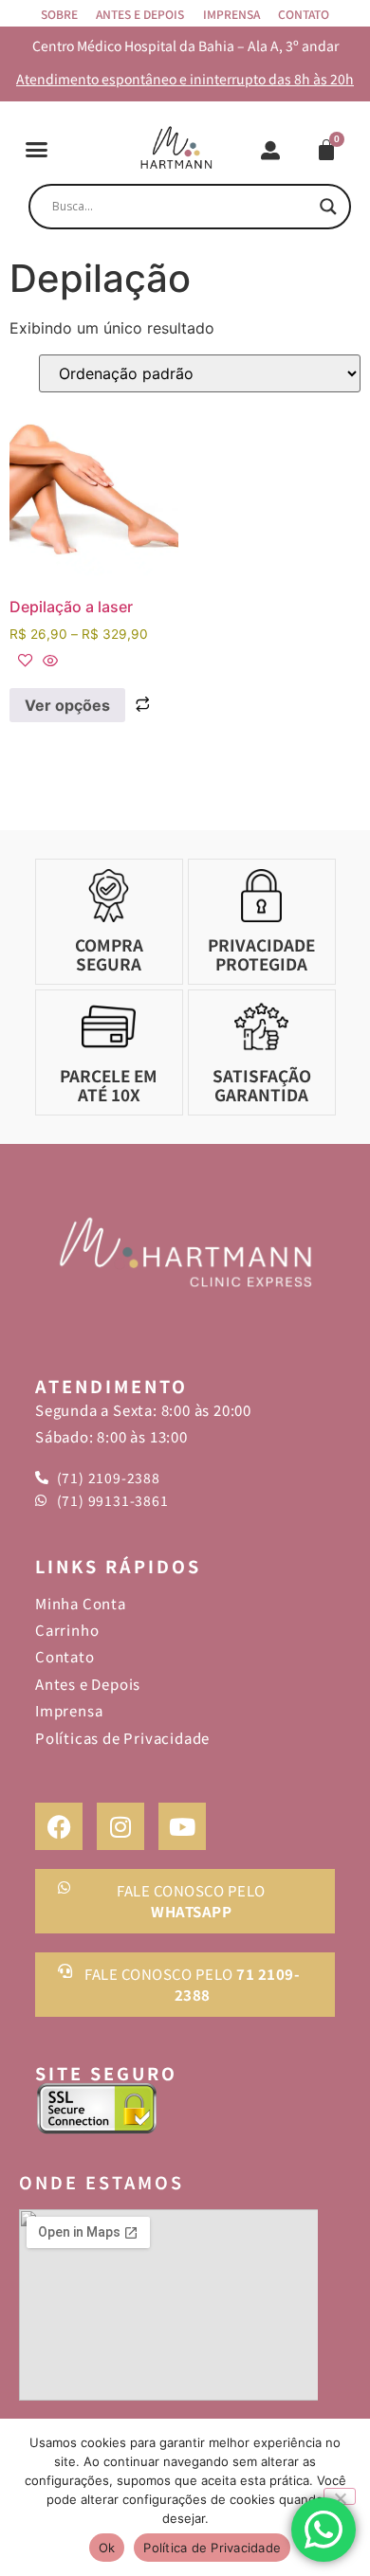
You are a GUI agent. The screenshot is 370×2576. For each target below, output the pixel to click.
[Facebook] (59, 1826)
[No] (340, 2496)
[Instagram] (120, 1826)
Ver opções (67, 705)
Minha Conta (81, 1603)
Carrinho (67, 1630)
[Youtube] (182, 1826)
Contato (304, 14)
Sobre (59, 14)
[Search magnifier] (328, 207)
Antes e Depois (140, 14)
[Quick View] (48, 662)
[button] (37, 150)
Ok (107, 2548)
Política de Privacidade (212, 2548)
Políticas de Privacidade (122, 1738)
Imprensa (231, 14)
